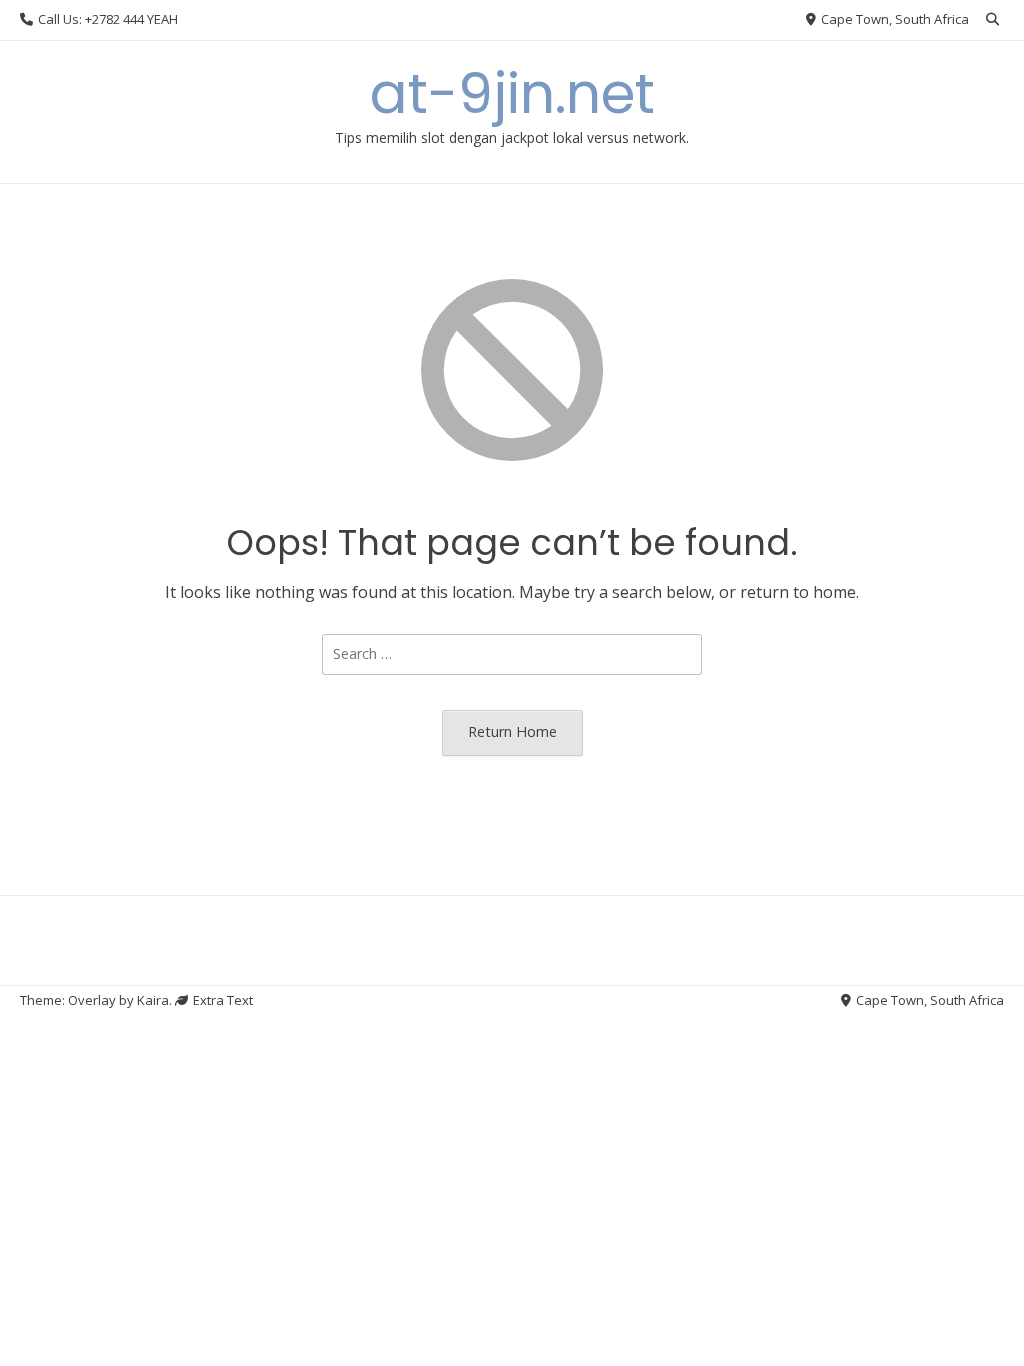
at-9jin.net (512, 93)
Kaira (153, 1000)
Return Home (512, 731)
